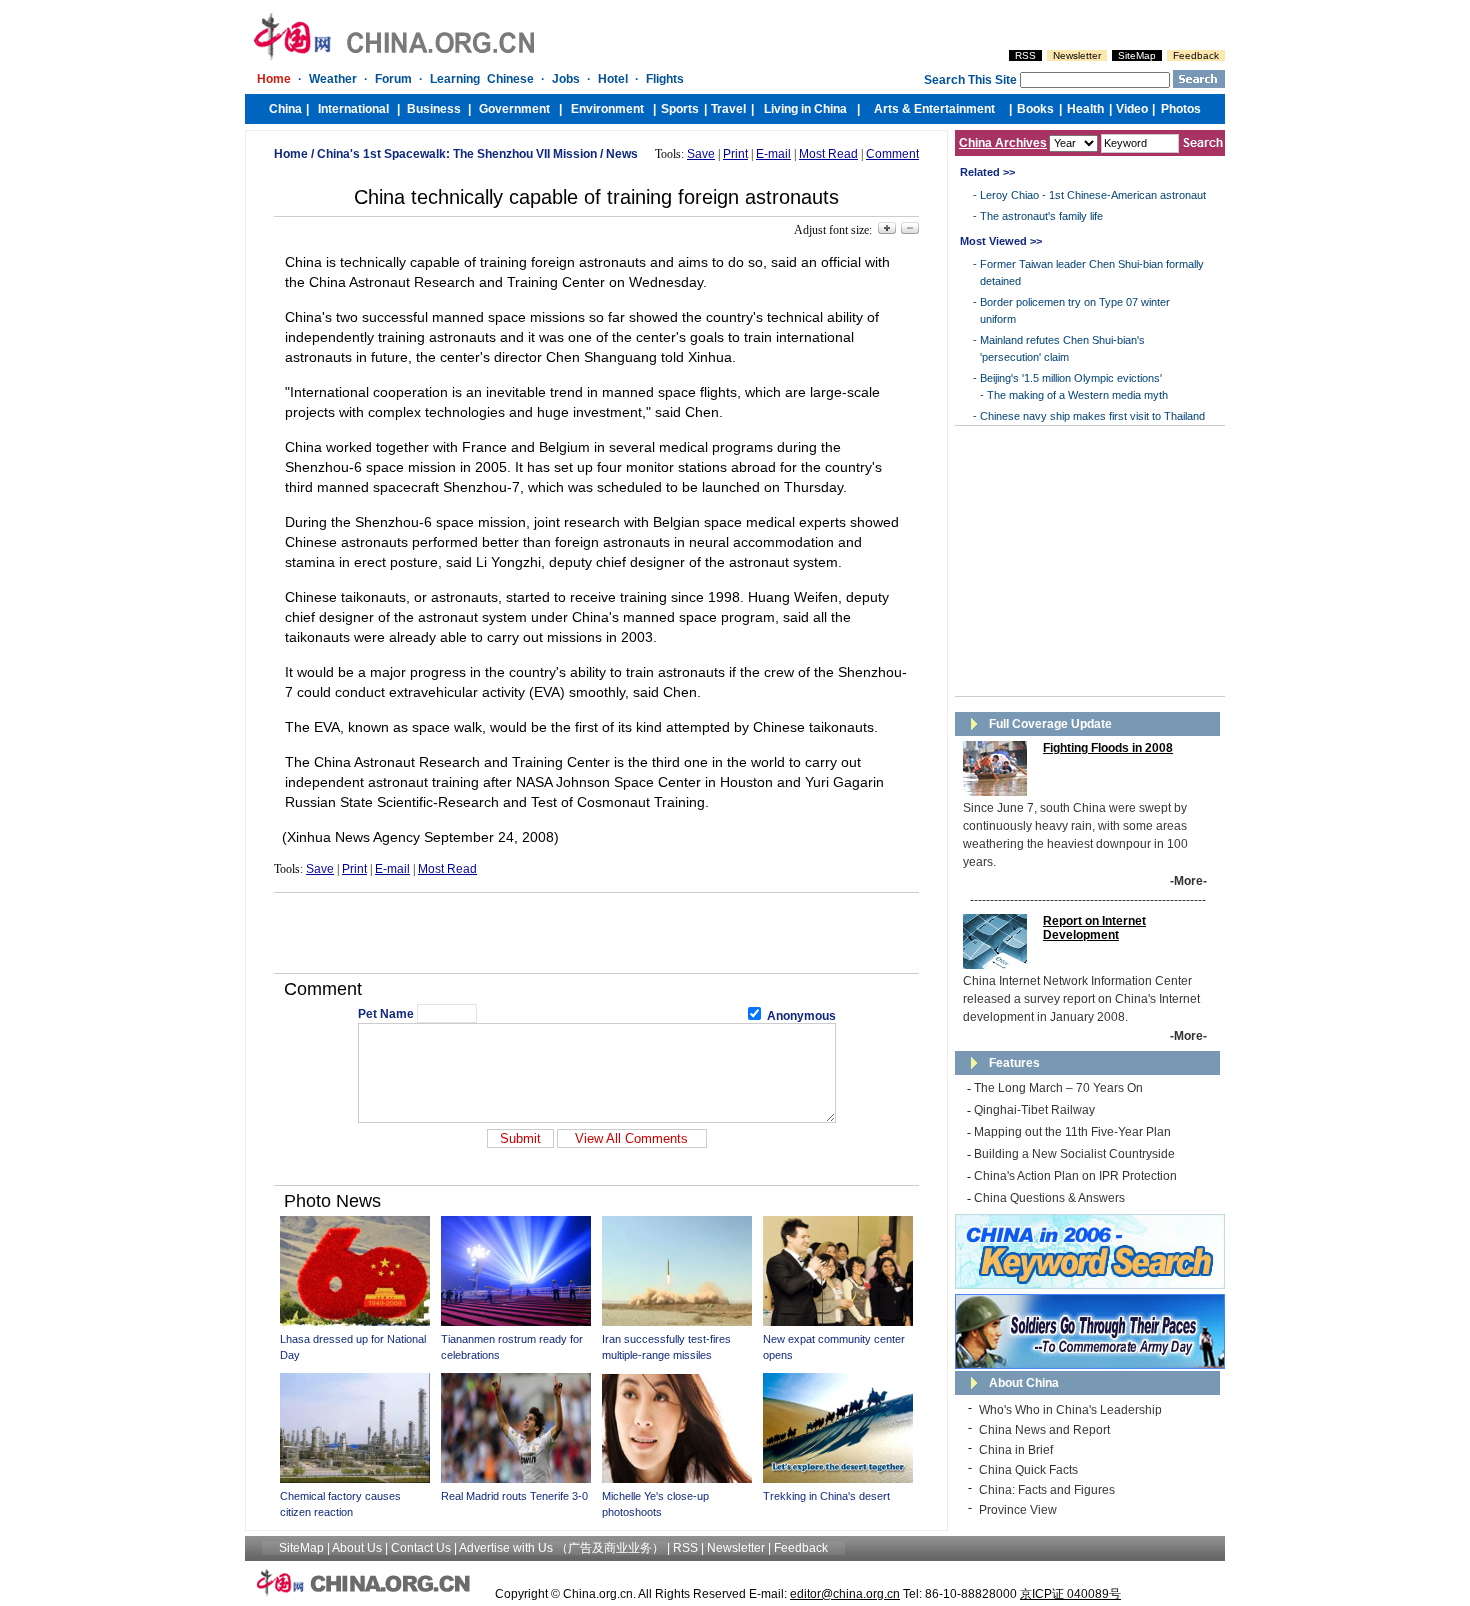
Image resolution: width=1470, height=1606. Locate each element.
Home (291, 154)
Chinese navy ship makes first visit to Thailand (1092, 416)
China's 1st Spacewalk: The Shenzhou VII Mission (457, 154)
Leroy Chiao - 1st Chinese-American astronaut (1093, 195)
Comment (892, 154)
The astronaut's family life (1041, 216)
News (622, 154)
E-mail (773, 154)
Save (701, 154)
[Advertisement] (597, 933)
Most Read (828, 154)
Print (735, 154)
